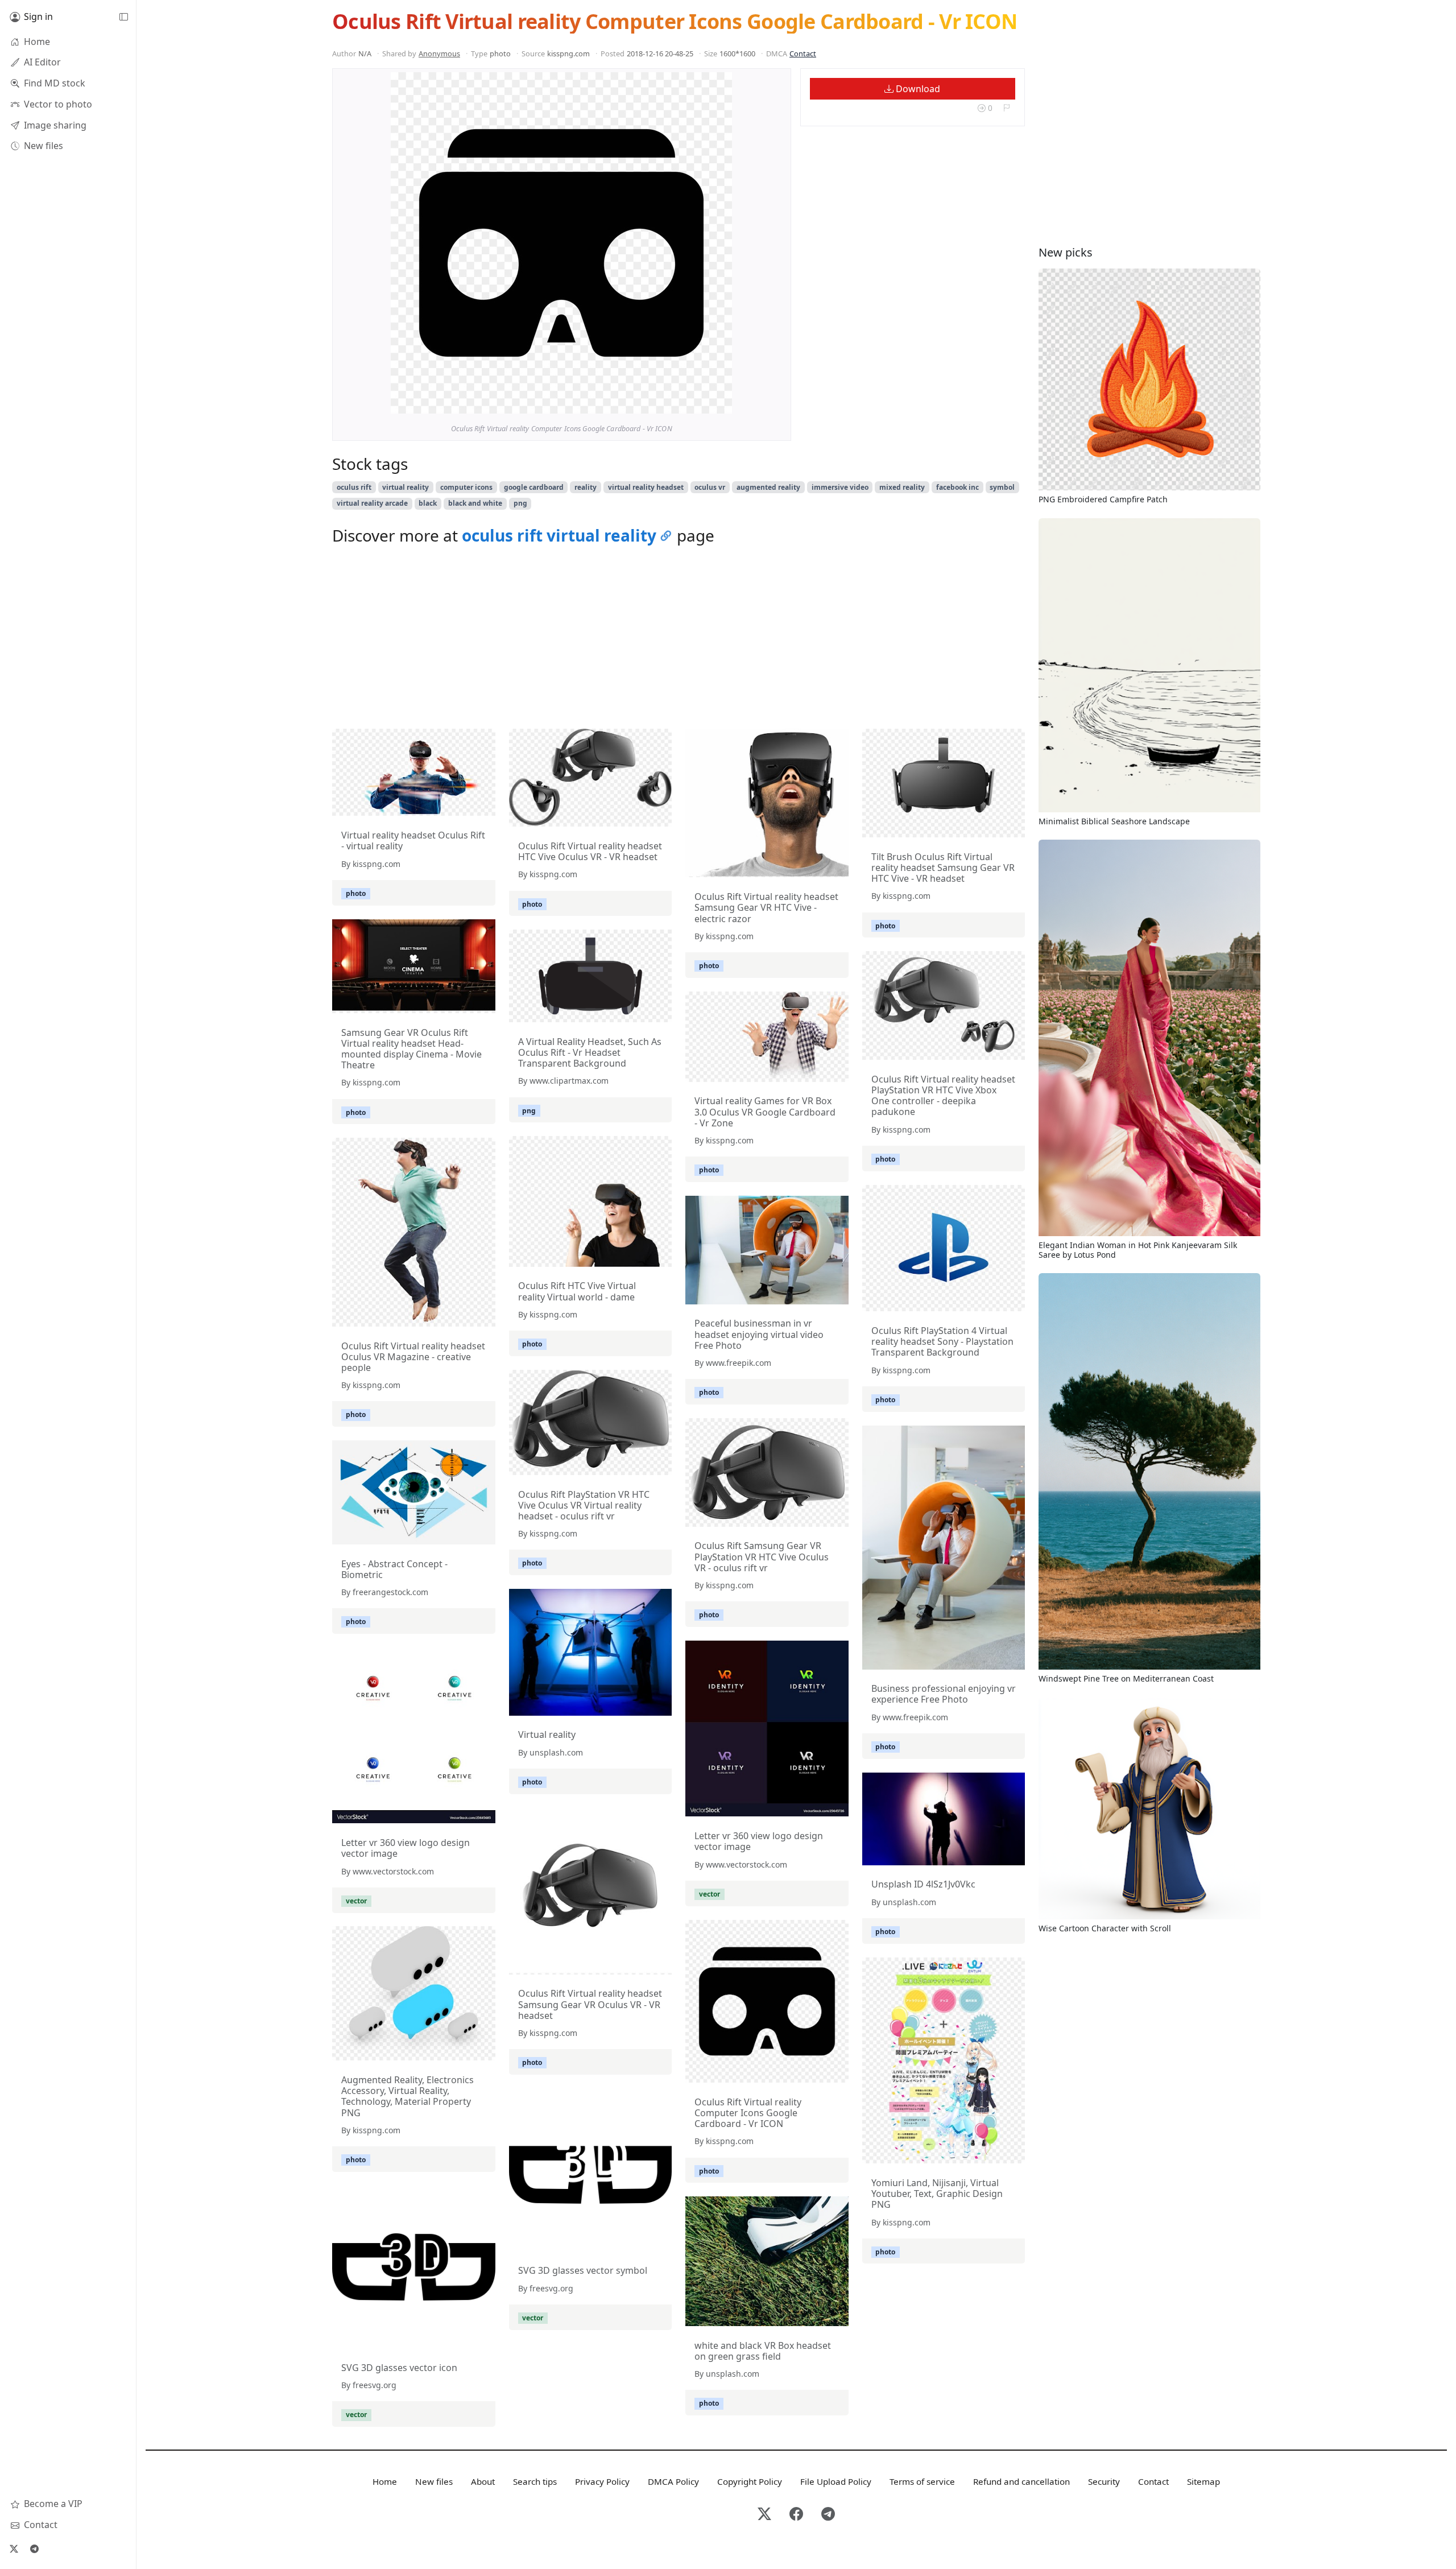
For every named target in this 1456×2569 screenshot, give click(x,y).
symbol (1002, 487)
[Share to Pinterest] (721, 402)
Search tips (535, 2481)
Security (1104, 2481)
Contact (803, 53)
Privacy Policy (602, 2481)
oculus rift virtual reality (559, 535)
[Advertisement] (679, 640)
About (483, 2481)
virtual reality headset (646, 487)
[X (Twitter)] (14, 2549)
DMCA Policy (673, 2481)
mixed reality (902, 487)
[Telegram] (34, 2549)
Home (385, 2481)
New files (434, 2481)
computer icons (466, 487)
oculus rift (354, 487)
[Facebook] (796, 2515)
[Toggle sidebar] (123, 17)
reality (586, 487)
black (428, 503)
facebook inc (957, 487)
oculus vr (710, 487)
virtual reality (406, 487)
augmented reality (768, 487)
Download (917, 89)
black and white (475, 503)
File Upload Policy (836, 2481)
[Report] (1006, 108)
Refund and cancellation (1021, 2481)
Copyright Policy (750, 2481)
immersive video (840, 487)
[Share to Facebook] (700, 402)
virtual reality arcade (372, 503)
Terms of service (922, 2481)
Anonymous (439, 53)
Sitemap (1203, 2481)
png (520, 503)
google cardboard (534, 487)
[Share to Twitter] (680, 402)
